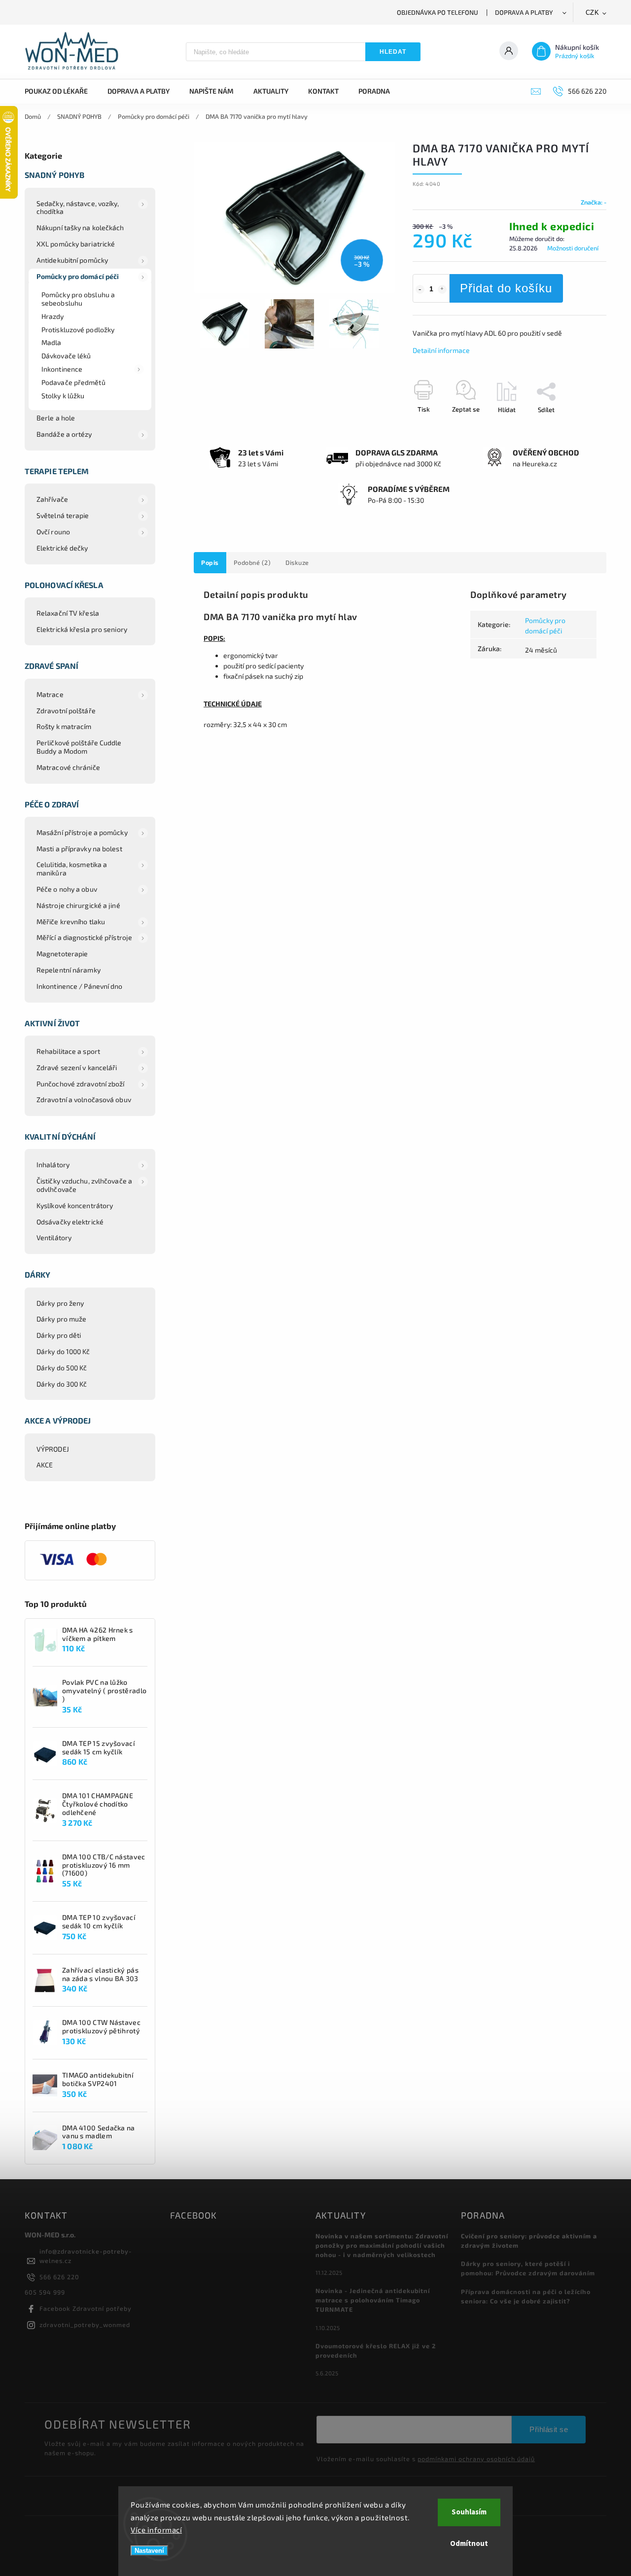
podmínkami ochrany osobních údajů (476, 2459)
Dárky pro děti (59, 1335)
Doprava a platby (524, 12)
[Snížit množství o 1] (420, 289)
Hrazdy (53, 316)
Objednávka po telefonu (438, 12)
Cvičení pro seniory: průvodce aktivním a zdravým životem (529, 2241)
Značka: (594, 202)
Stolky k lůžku (63, 396)
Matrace (50, 694)
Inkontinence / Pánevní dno (80, 986)
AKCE (45, 1465)
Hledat (393, 52)
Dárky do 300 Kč (62, 1384)
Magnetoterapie (62, 954)
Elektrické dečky (62, 548)
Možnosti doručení (573, 248)
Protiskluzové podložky (78, 330)
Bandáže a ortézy (64, 434)
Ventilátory (54, 1237)
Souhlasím (469, 2512)
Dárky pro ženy (60, 1303)
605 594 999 (45, 2292)
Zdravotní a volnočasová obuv (84, 1099)
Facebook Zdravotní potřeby (86, 2308)
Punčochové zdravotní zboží (81, 1084)
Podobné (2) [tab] (252, 562)
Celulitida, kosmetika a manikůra (72, 869)
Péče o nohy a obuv (67, 889)
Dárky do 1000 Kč (63, 1351)
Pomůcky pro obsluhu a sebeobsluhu (78, 299)
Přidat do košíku (506, 288)
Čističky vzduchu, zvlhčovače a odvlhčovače (84, 1185)
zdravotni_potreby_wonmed (85, 2325)
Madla (52, 342)
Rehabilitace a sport (68, 1051)
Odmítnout (469, 2544)
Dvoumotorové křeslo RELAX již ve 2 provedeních (376, 2350)
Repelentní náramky (69, 970)
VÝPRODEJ (53, 1449)
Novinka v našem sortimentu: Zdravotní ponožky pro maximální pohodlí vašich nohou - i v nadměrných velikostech (382, 2245)
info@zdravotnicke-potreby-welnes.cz (86, 2256)
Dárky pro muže (61, 1319)
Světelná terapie (63, 515)
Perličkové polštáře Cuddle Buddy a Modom (79, 747)
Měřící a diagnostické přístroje (84, 937)
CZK (593, 13)
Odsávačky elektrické (70, 1222)
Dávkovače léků (66, 356)
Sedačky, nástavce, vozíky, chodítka (78, 208)
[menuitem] (61, 91)
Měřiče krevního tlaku (71, 922)
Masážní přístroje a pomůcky (82, 832)
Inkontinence (62, 369)
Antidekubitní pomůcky (72, 260)
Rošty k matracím (64, 726)
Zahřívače (52, 499)
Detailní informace (441, 350)
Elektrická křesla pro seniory (82, 629)
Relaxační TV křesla (68, 613)
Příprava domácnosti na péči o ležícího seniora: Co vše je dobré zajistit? (526, 2296)
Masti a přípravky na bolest (79, 849)
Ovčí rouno (53, 532)
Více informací (156, 2530)
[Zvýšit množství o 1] (442, 289)
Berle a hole (56, 418)
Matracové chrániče (68, 767)
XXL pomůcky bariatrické (76, 244)
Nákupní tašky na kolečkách (80, 227)
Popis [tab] (210, 562)
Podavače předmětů (73, 382)
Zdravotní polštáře (66, 711)
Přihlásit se (549, 2429)
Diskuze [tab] (297, 562)
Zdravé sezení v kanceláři (77, 1067)
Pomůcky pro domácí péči (78, 276)
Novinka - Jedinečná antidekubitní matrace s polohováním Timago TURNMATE (373, 2300)
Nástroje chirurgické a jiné (78, 905)
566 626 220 (59, 2277)
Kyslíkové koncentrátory (75, 1205)
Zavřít (575, 427)
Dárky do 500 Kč (62, 1368)
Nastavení (149, 2551)
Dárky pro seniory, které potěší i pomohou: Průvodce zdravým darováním (528, 2268)
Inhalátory (53, 1165)
